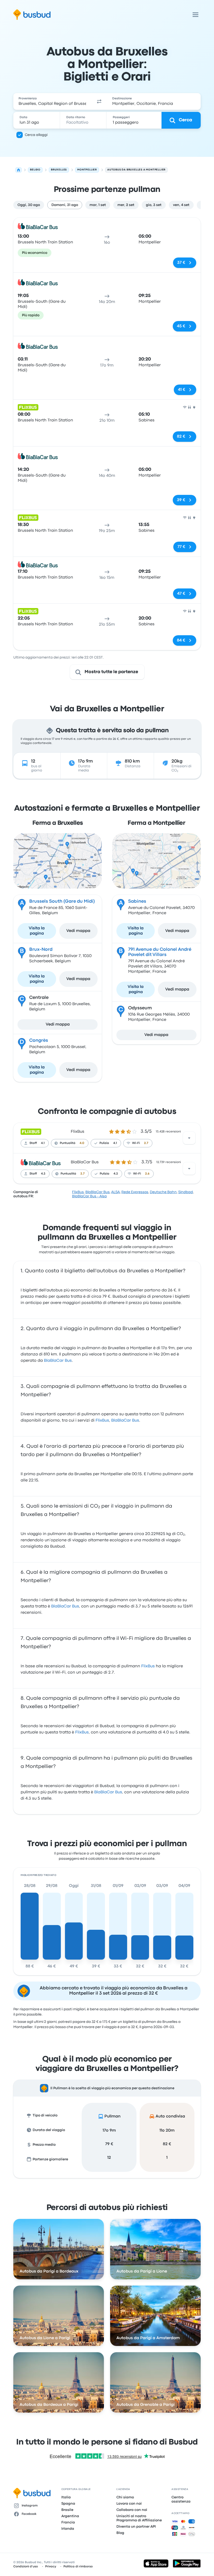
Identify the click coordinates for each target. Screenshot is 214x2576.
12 (109, 2158)
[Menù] (195, 15)
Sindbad (186, 1192)
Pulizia (104, 1143)
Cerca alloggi (36, 135)
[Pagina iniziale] (19, 170)
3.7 (82, 1174)
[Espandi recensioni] (189, 1138)
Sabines (137, 901)
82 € (167, 2144)
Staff (33, 1143)
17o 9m (109, 2131)
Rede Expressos (135, 1192)
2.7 (146, 1143)
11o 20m (167, 2131)
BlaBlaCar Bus (85, 1162)
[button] (99, 101)
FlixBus (78, 1132)
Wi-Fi (136, 1143)
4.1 (43, 1143)
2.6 (147, 1174)
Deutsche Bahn (163, 1192)
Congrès (39, 1041)
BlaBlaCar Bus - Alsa (89, 1196)
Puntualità (68, 1143)
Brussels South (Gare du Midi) (62, 901)
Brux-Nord (41, 950)
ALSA (115, 1192)
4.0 (82, 1143)
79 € (109, 2144)
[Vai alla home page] (32, 15)
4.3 (43, 1174)
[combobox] (52, 101)
